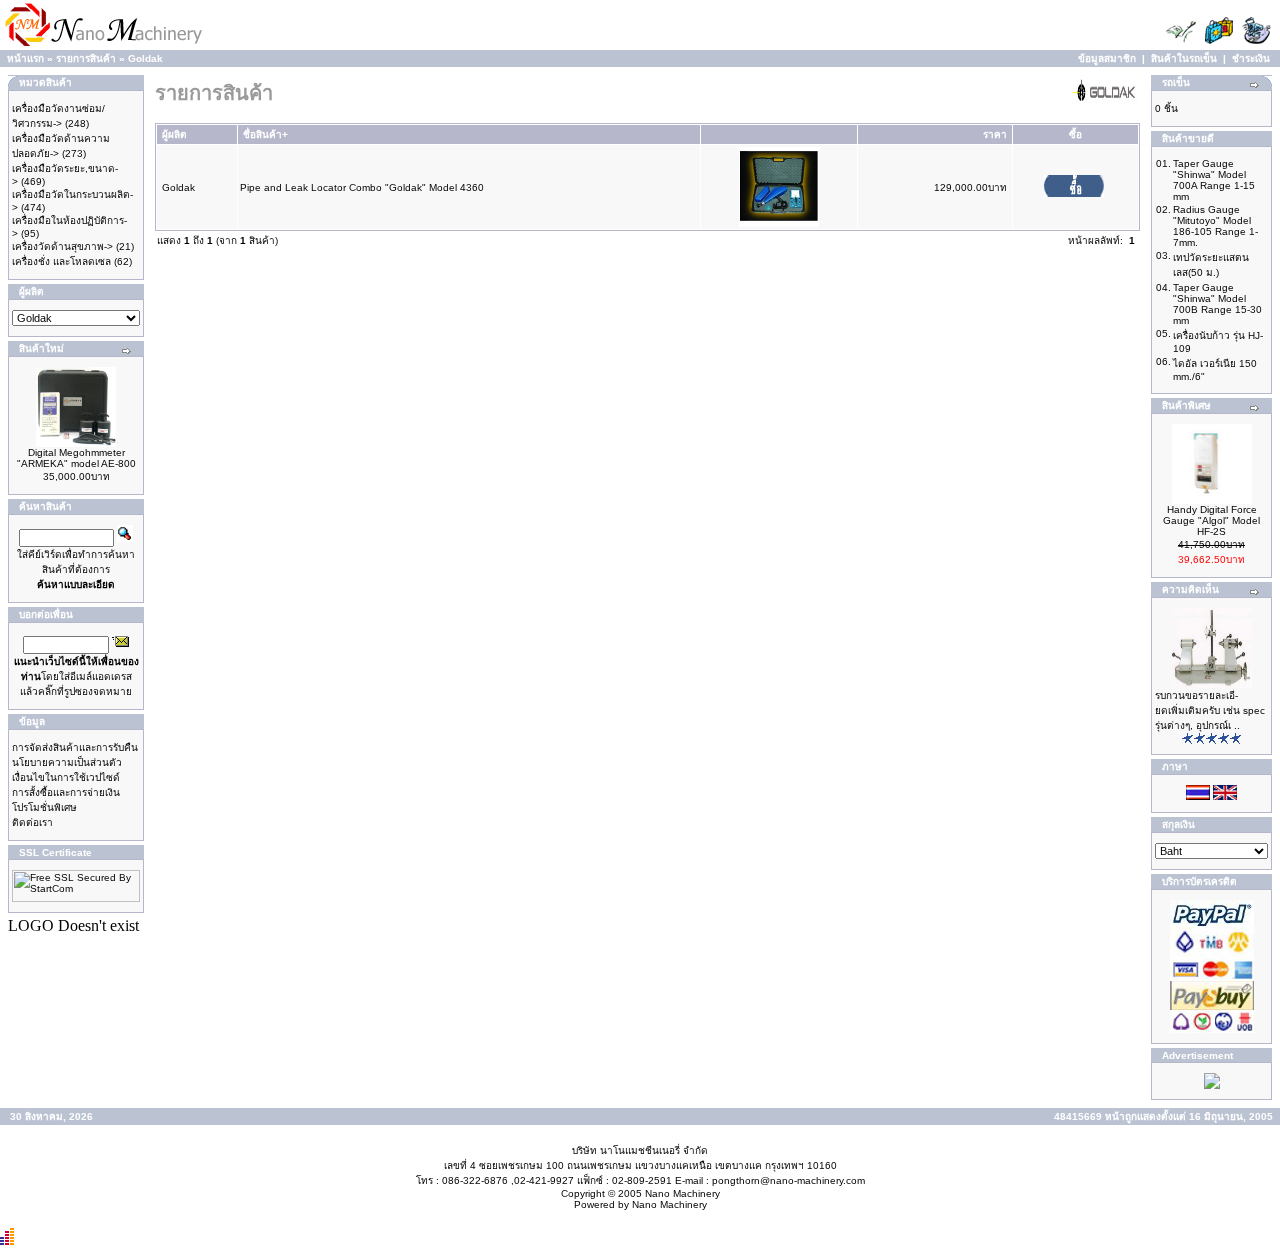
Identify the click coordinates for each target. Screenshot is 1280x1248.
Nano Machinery (682, 1193)
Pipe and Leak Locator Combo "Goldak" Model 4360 (362, 187)
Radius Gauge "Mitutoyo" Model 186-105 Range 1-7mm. (1215, 226)
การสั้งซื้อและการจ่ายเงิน (66, 792)
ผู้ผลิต (174, 134)
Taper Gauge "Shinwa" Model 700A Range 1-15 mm (1214, 180)
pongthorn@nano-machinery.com (788, 1180)
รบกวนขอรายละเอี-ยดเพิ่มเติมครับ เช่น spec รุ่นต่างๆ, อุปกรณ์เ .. (1210, 710)
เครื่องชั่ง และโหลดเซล (61, 261)
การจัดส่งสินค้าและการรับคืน (75, 747)
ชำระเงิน (1251, 58)
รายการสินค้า (86, 58)
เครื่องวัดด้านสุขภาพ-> (62, 246)
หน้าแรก (25, 58)
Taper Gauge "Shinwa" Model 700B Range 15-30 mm (1217, 304)
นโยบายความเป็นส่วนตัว (67, 762)
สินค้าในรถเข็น (1184, 58)
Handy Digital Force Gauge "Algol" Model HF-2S (1211, 520)
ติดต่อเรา (32, 822)
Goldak (145, 58)
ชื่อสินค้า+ (265, 134)
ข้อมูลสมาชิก (1107, 58)
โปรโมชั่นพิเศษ (44, 807)
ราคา (995, 134)
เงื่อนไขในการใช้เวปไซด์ (66, 777)
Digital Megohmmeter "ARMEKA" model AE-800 (76, 458)
